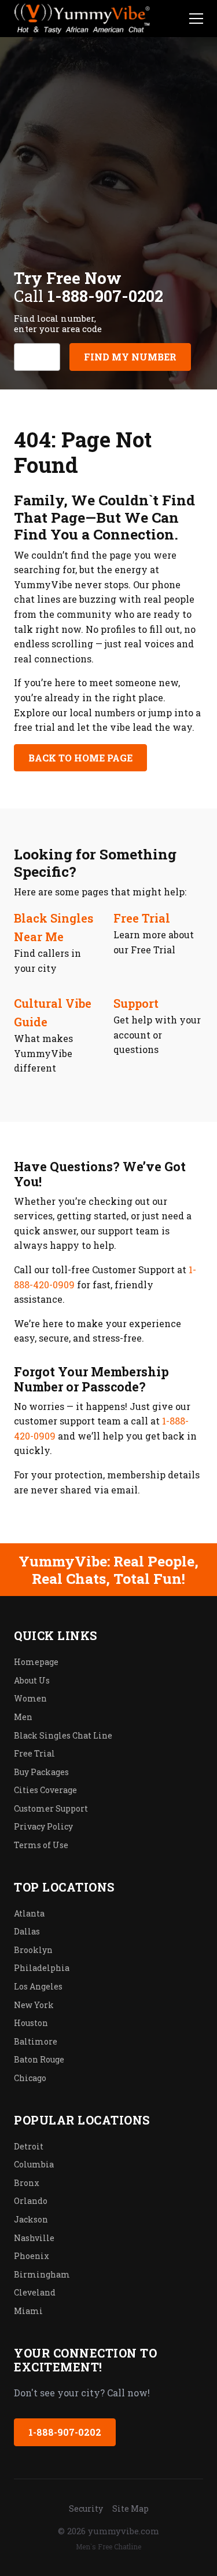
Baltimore (36, 2041)
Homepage (36, 1662)
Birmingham (42, 2274)
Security (86, 2508)
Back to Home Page (80, 758)
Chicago (30, 2078)
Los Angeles (38, 1986)
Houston (31, 2023)
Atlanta (29, 1913)
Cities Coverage (45, 1790)
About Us (32, 1680)
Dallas (27, 1931)
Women (30, 1698)
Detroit (29, 2146)
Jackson (31, 2219)
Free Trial (142, 918)
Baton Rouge (39, 2059)
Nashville (34, 2238)
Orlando (31, 2201)
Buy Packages (41, 1772)
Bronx (27, 2183)
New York (34, 2005)
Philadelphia (42, 1968)
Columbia (34, 2164)
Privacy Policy (43, 1826)
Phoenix (32, 2256)
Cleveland (35, 2292)
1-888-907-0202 (65, 2432)
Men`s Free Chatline (108, 2546)
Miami (28, 2311)
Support (136, 1003)
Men (23, 1717)
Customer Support (51, 1808)
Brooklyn (33, 1950)
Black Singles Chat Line (63, 1735)
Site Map (130, 2508)
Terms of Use (41, 1845)
